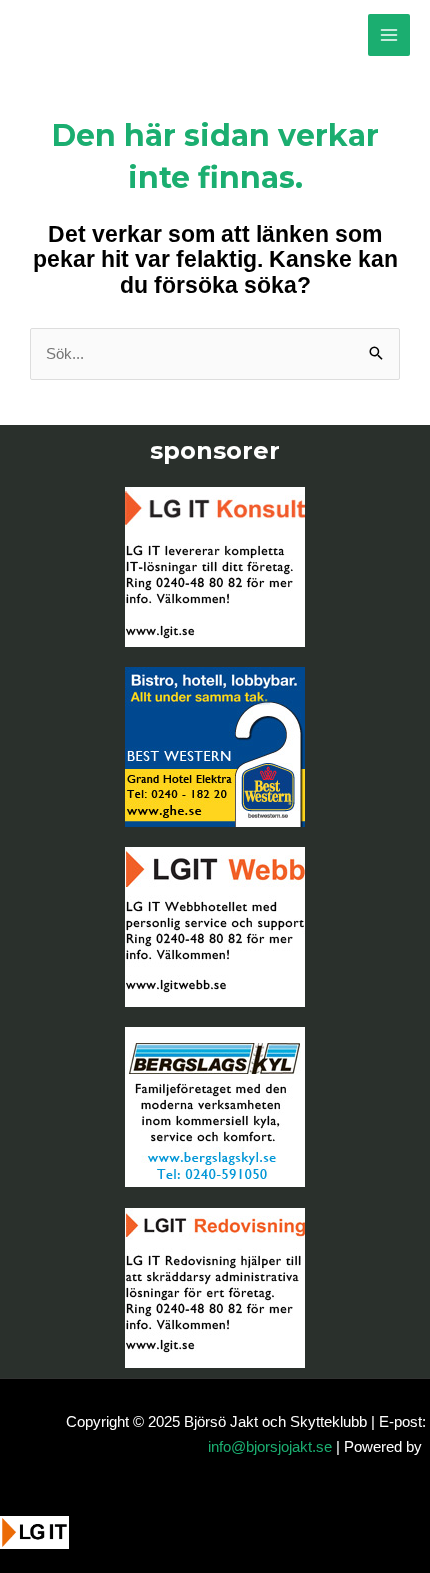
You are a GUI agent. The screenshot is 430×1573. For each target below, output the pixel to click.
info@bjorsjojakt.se (270, 1446)
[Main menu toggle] (389, 35)
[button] (387, 1545)
